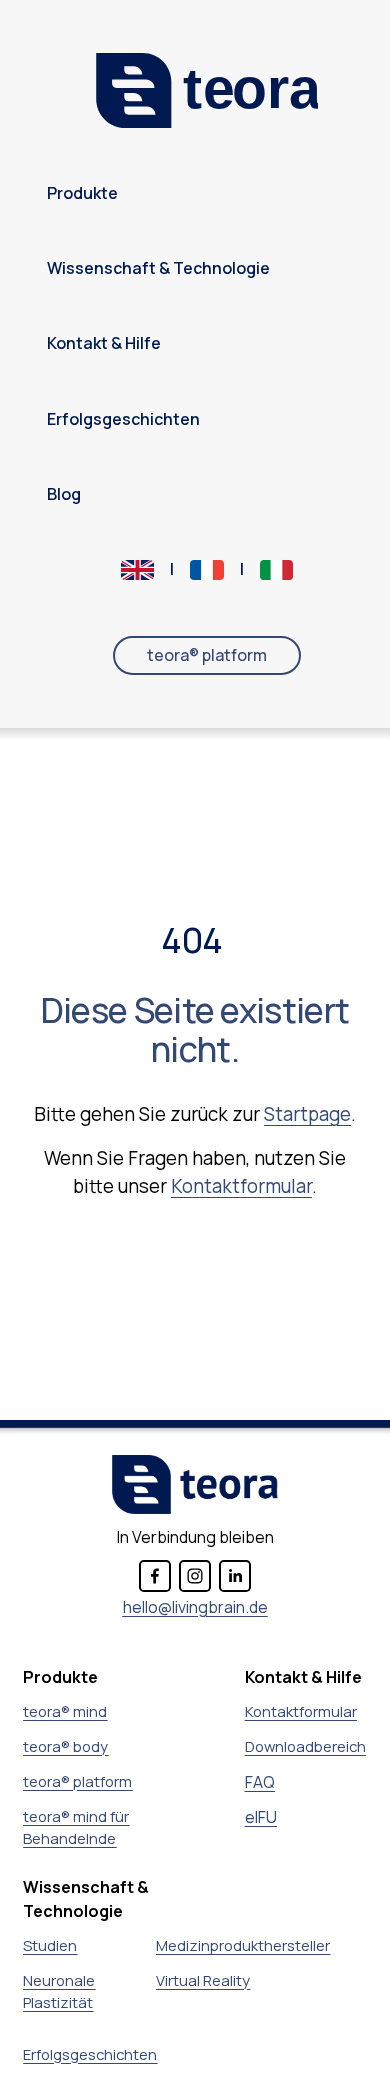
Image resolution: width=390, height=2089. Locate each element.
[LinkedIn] (235, 1576)
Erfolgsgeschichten (123, 419)
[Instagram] (195, 1576)
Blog (64, 494)
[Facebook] (155, 1576)
